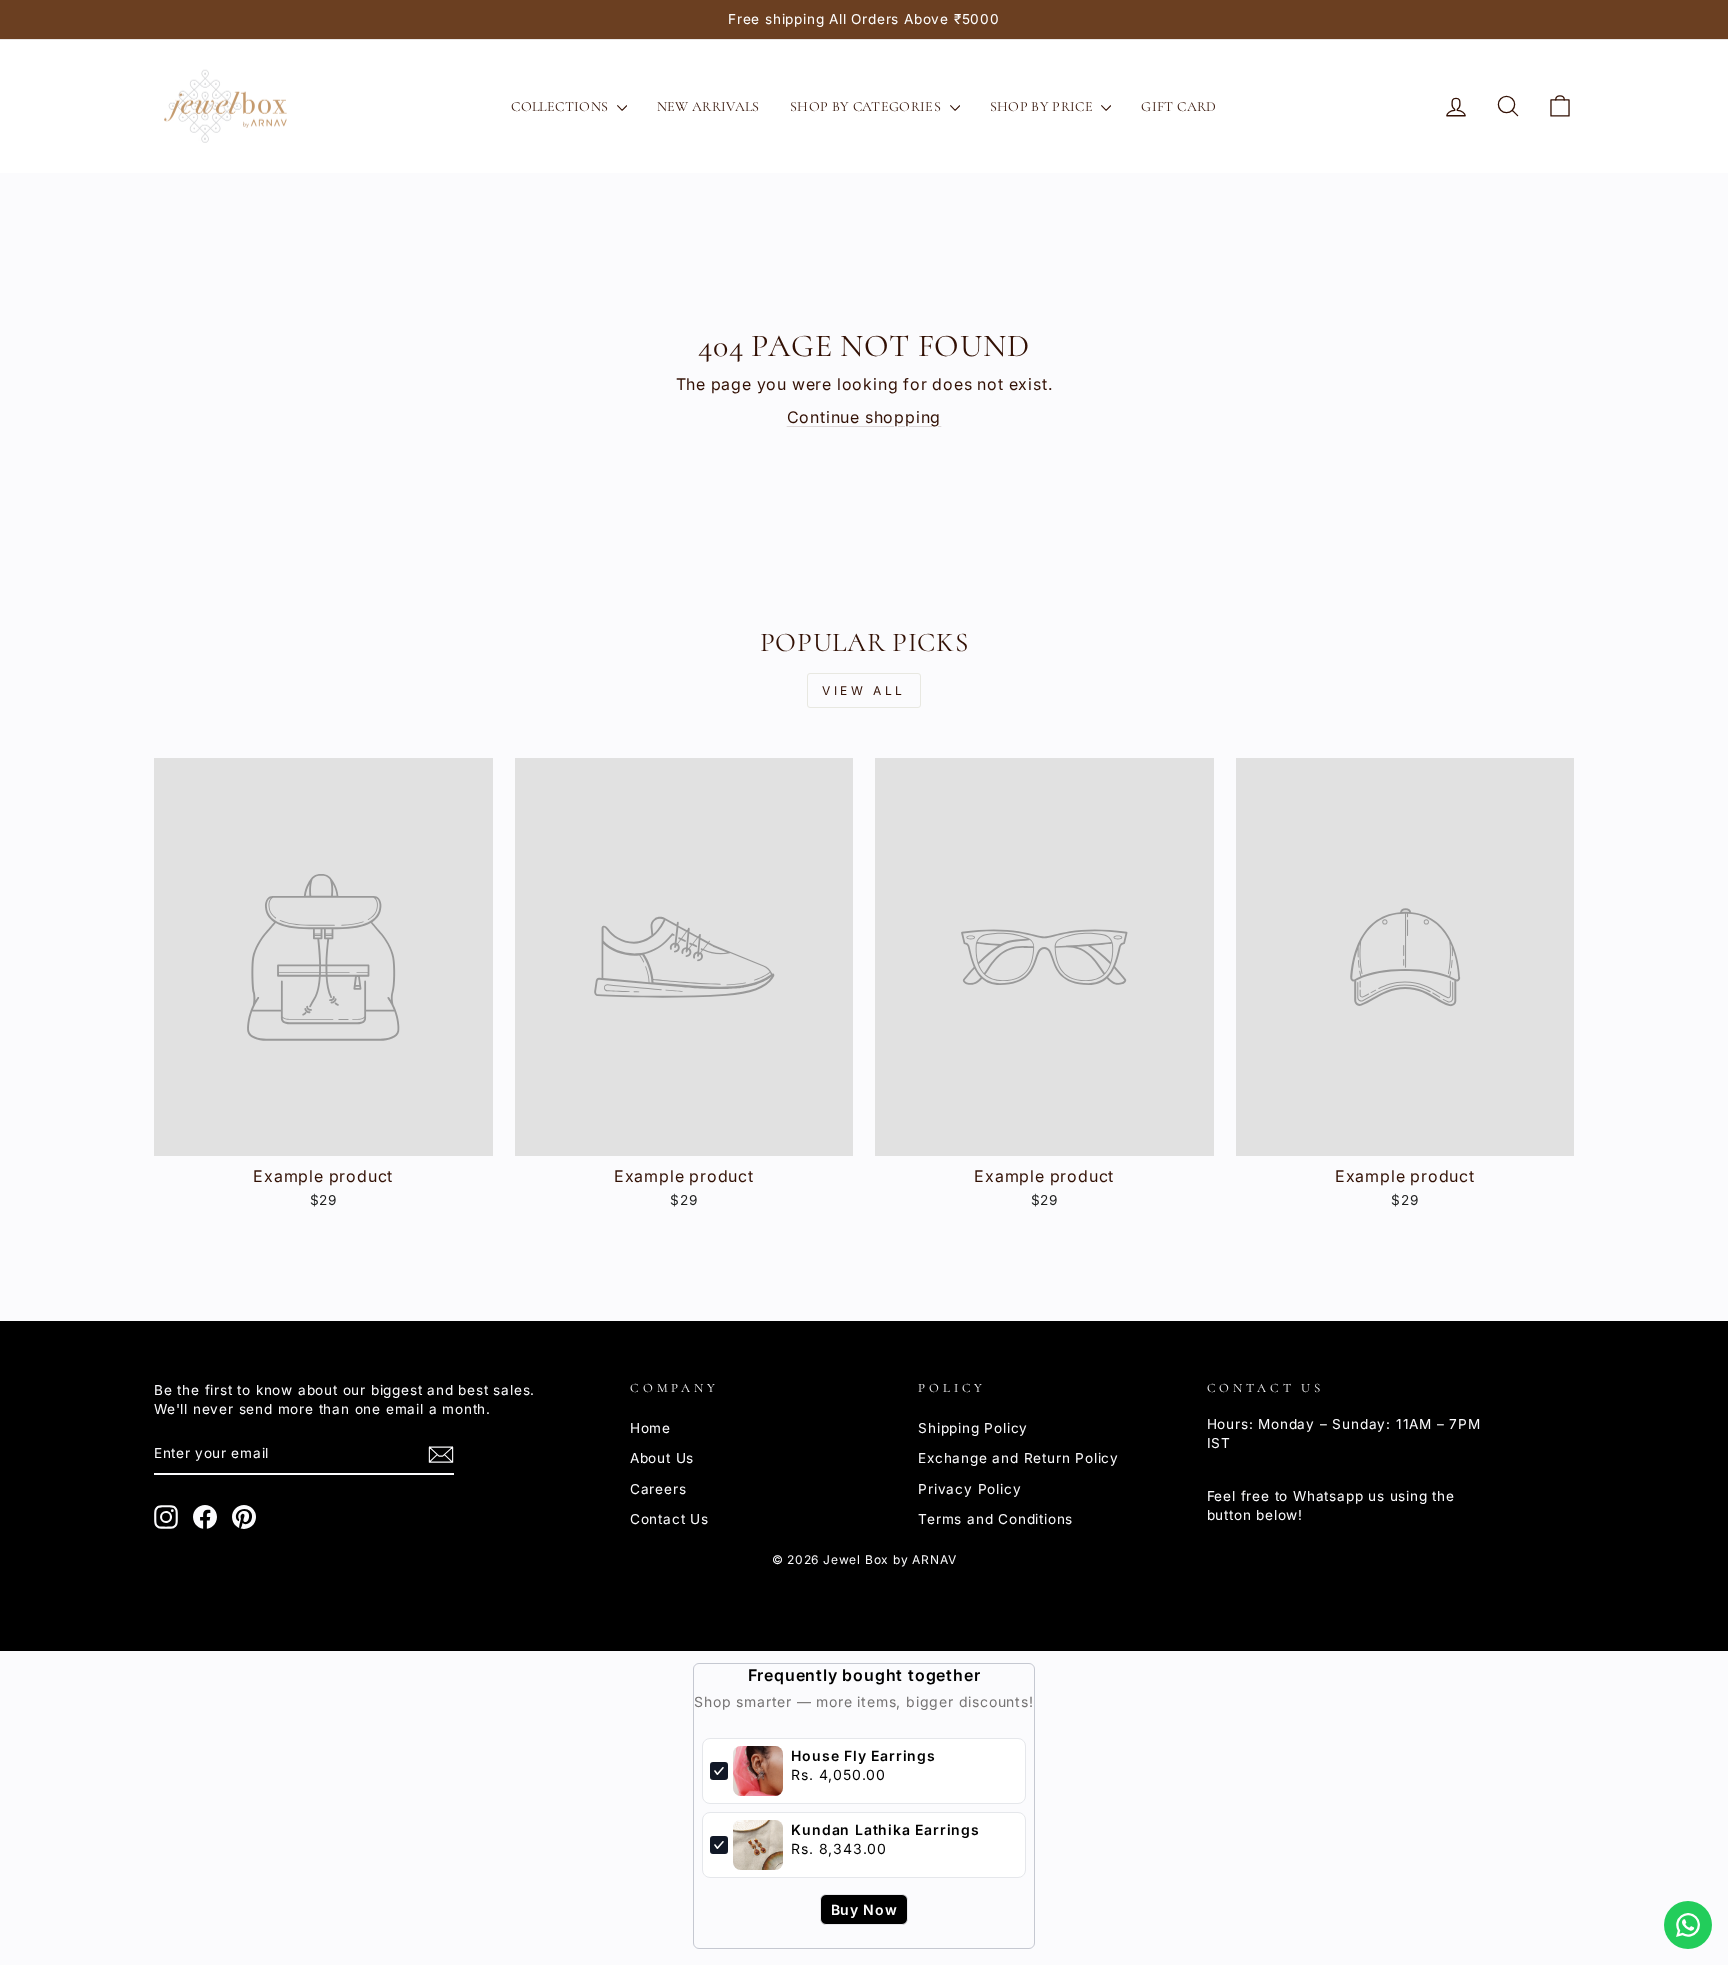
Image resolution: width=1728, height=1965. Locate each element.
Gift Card (1178, 106)
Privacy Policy (969, 1489)
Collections (561, 106)
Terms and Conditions (995, 1519)
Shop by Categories (867, 106)
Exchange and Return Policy (1018, 1458)
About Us (662, 1458)
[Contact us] (1688, 1925)
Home (650, 1428)
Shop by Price (1043, 106)
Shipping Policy (973, 1428)
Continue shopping (864, 417)
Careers (658, 1489)
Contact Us (669, 1519)
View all (864, 690)
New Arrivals (708, 106)
